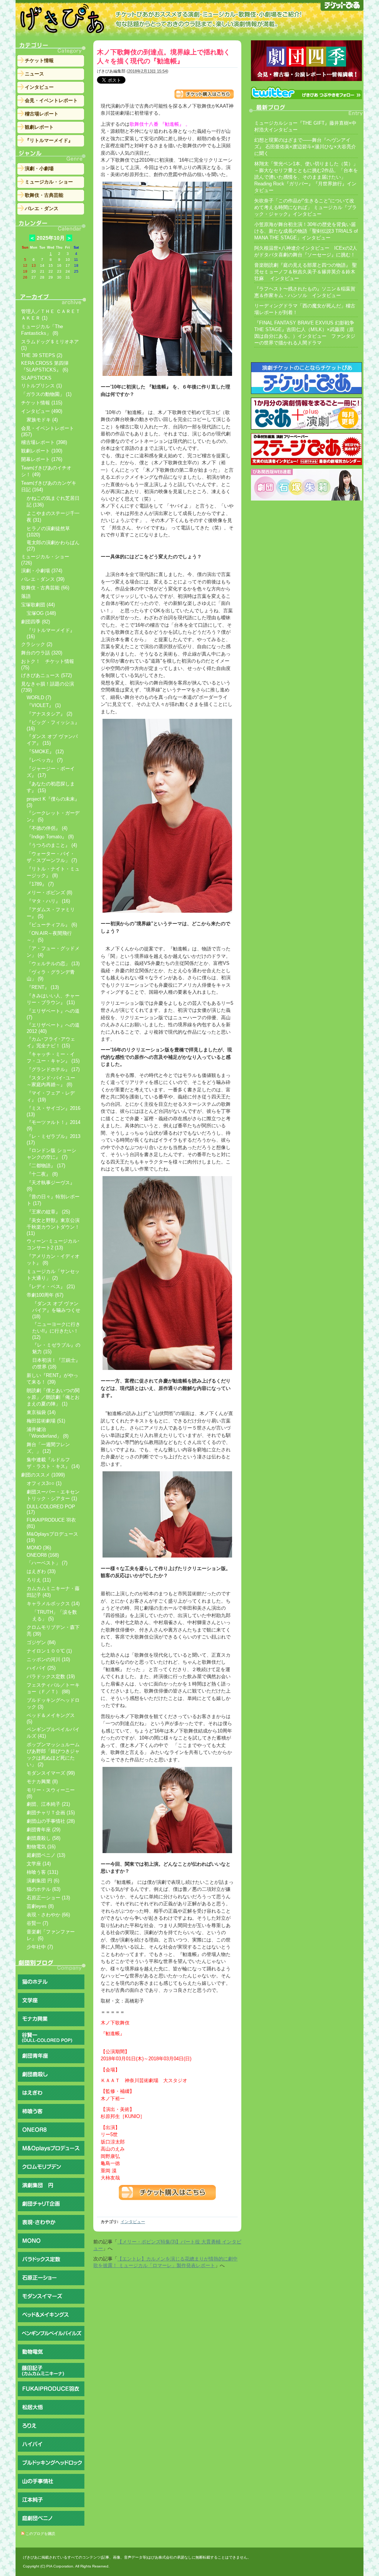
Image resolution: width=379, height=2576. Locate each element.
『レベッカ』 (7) (45, 760)
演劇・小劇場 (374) (42, 571)
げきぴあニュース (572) (46, 675)
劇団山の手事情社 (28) (51, 1821)
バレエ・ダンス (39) (43, 579)
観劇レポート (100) (42, 451)
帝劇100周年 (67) (45, 1295)
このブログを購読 (40, 2534)
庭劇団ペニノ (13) (46, 1855)
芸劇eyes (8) (40, 1906)
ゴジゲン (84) (41, 1642)
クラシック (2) (37, 644)
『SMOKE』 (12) (45, 752)
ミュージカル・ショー (49, 182)
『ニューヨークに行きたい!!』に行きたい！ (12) (56, 1331)
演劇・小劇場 (39, 169)
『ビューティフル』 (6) (52, 925)
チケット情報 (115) (42, 403)
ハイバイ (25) (41, 1668)
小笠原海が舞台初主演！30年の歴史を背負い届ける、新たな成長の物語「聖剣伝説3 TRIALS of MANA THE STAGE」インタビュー (306, 231)
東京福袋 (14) (41, 1412)
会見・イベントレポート (51, 100)
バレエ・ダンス (42, 208)
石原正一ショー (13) (48, 1898)
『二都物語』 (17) (46, 1166)
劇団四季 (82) (36, 622)
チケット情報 (39, 60)
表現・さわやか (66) (48, 1915)
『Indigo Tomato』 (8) (50, 837)
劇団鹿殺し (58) (43, 1838)
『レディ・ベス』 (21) (51, 1287)
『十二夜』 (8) (42, 1174)
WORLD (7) (39, 698)
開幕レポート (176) (42, 459)
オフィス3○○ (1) (44, 1483)
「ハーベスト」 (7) (47, 1563)
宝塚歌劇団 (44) (38, 605)
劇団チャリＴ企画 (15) (51, 1813)
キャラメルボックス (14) (53, 1604)
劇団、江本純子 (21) (48, 1804)
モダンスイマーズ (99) (51, 1773)
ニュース (34, 74)
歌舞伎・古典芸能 (44, 195)
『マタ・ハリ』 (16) (48, 901)
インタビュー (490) (42, 411)
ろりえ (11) (39, 1580)
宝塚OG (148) (41, 613)
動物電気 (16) (41, 1847)
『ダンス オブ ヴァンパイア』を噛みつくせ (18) (56, 1310)
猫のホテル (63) (43, 1889)
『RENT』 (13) (43, 987)
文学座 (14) (39, 1864)
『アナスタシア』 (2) (49, 714)
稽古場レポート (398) (44, 442)
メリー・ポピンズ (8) (49, 893)
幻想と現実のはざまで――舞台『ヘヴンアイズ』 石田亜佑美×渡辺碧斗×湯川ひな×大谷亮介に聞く (305, 147)
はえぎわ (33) (41, 1571)
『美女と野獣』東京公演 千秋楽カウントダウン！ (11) (53, 1227)
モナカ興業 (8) (42, 1782)
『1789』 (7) (40, 884)
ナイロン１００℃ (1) (49, 1651)
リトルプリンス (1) (41, 386)
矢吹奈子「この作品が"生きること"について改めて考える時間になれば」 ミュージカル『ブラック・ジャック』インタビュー (306, 207)
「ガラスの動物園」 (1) (46, 394)
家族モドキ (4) (42, 420)
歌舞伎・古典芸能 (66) (45, 588)
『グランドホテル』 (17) (53, 1069)
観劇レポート (39, 127)
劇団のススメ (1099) (43, 1475)
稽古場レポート (42, 114)
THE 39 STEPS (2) (42, 355)
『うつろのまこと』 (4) (52, 845)
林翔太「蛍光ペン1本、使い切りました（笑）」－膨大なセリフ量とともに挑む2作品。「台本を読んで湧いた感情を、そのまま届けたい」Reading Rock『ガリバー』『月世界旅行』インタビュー (306, 177)
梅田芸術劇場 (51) (46, 1421)
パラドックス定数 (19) (51, 1676)
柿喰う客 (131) (42, 1872)
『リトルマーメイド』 (49, 140)
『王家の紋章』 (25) (48, 1212)
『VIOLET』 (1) (44, 705)
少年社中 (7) (40, 1947)
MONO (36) (39, 1548)
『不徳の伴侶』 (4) (47, 828)
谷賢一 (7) (37, 1923)
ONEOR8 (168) (43, 1555)
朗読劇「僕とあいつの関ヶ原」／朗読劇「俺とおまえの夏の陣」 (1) (53, 1397)
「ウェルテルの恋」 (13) (53, 964)
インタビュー (133, 2222)
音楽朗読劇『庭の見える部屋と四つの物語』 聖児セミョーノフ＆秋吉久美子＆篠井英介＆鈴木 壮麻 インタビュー (306, 272)
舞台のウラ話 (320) (42, 653)
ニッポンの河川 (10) (48, 1659)
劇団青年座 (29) (43, 1830)
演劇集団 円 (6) (43, 1881)
